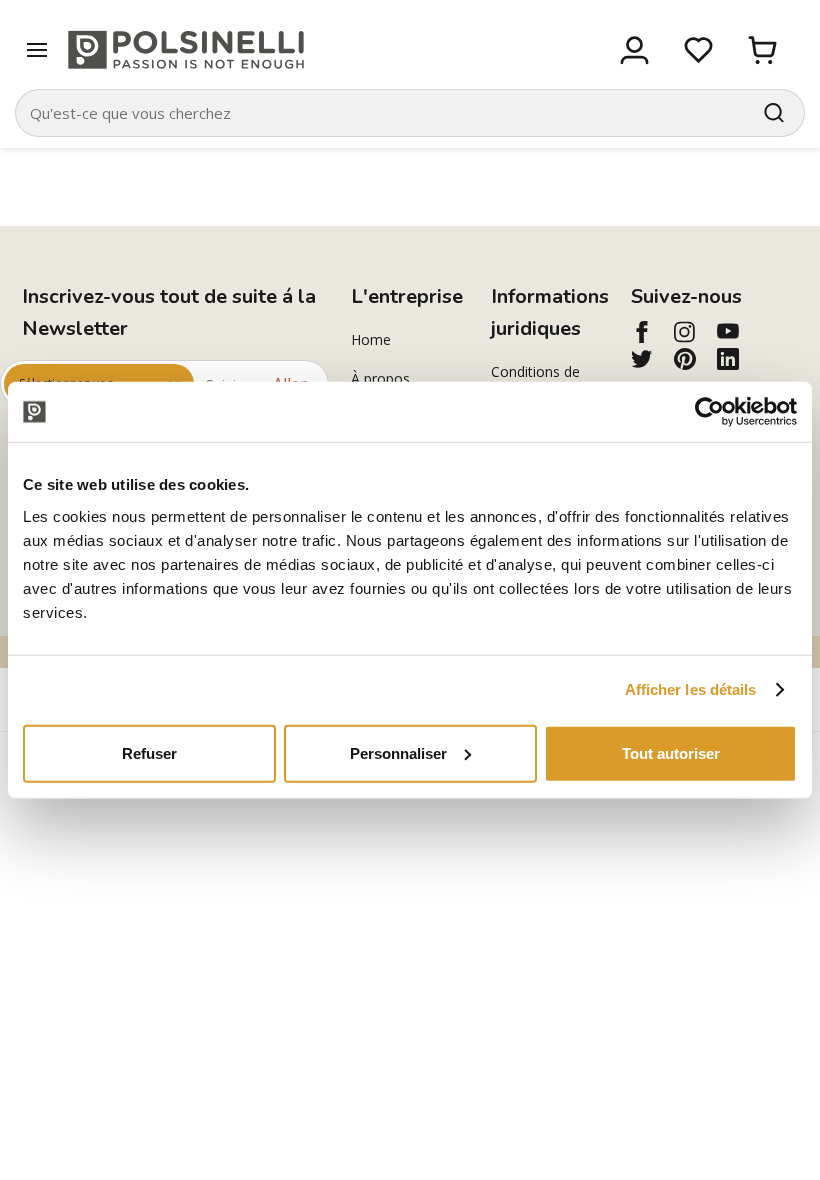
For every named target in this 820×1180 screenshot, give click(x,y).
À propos (380, 378)
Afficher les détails (691, 689)
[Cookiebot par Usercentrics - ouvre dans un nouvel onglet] (709, 412)
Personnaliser (398, 752)
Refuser (149, 752)
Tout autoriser (671, 752)
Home (371, 339)
